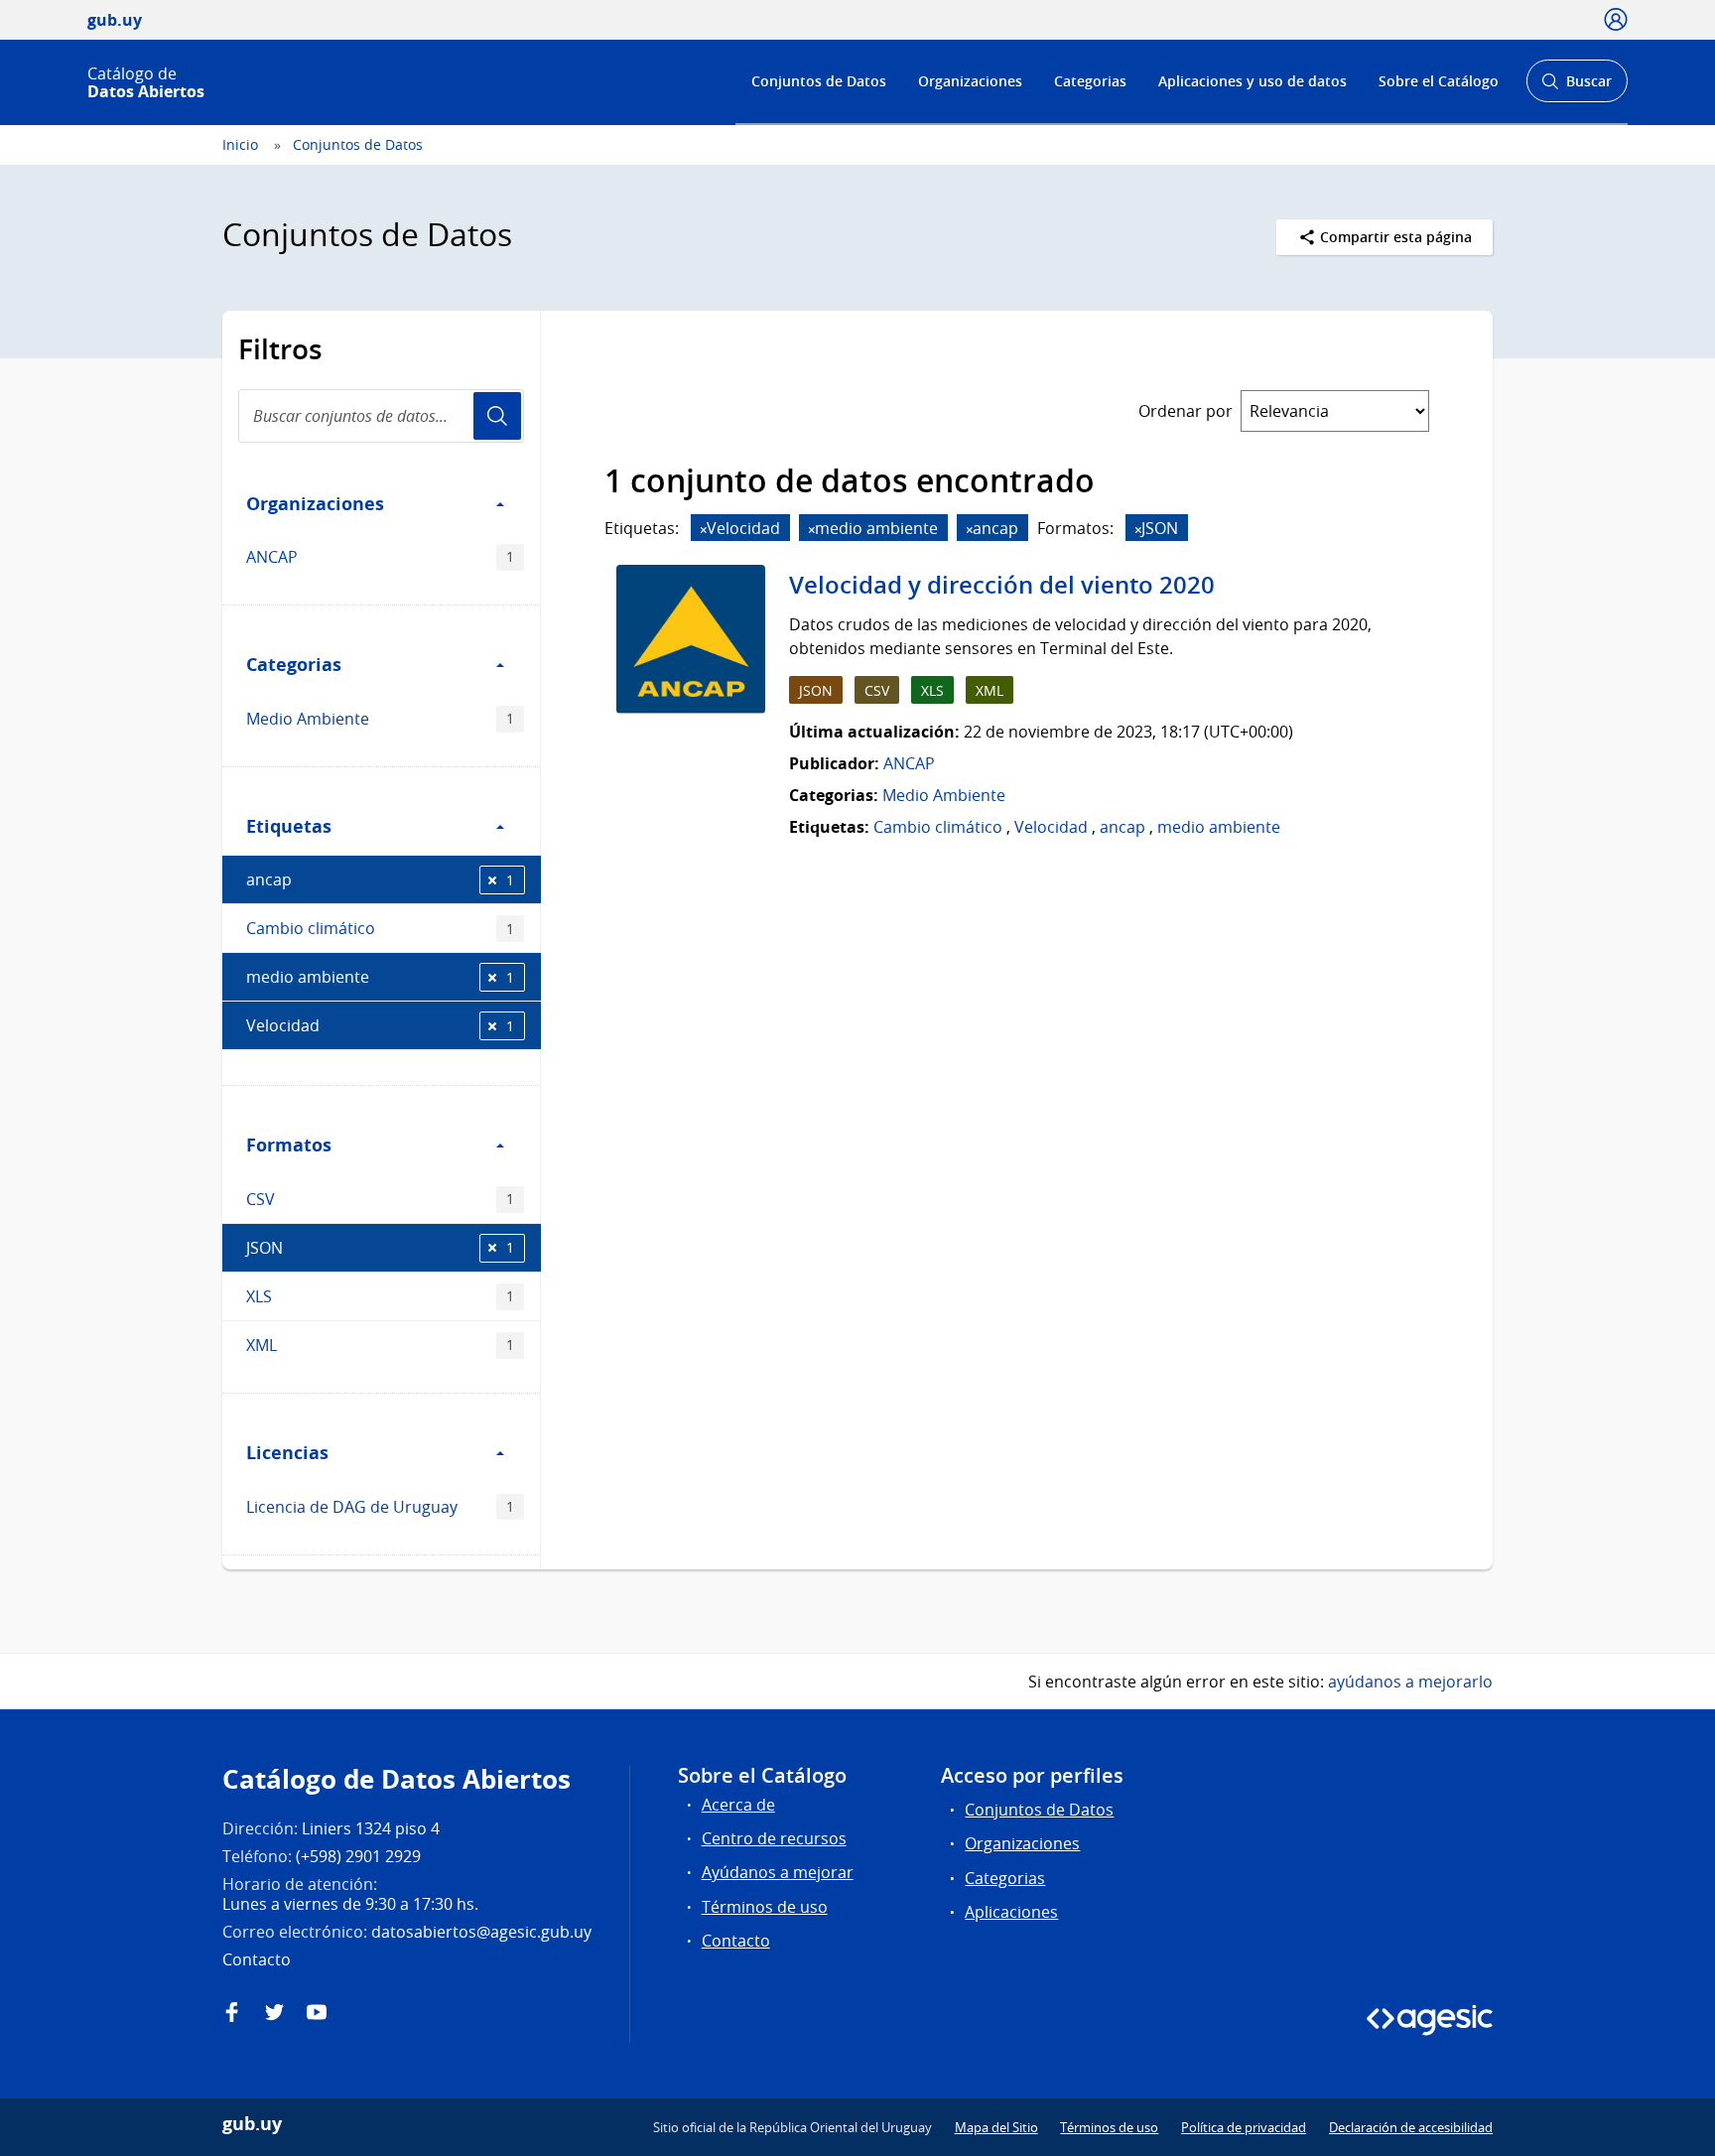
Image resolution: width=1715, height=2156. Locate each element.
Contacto (736, 1941)
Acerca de (738, 1805)
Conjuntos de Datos (819, 81)
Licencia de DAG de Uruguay (380, 1507)
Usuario (497, 416)
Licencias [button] (287, 1452)
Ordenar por (1186, 411)
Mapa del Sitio (996, 2127)
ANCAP (380, 557)
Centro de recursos (774, 1838)
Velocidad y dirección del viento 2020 (1002, 585)
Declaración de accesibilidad (1411, 2127)
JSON (380, 1248)
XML (380, 1345)
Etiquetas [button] (289, 826)
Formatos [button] (289, 1145)
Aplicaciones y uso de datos (1253, 81)
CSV (380, 1199)
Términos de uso (765, 1907)
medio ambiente (380, 977)
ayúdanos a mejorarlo (1410, 1682)
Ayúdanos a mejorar (778, 1872)
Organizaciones (970, 81)
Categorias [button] (294, 664)
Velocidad (380, 1025)
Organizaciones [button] (315, 503)
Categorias (1090, 81)
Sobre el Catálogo (1439, 81)
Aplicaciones (1011, 1912)
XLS (380, 1296)
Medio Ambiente (380, 719)
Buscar (1577, 87)
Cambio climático (380, 928)
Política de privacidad (1244, 2127)
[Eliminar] (704, 530)
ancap (380, 879)
